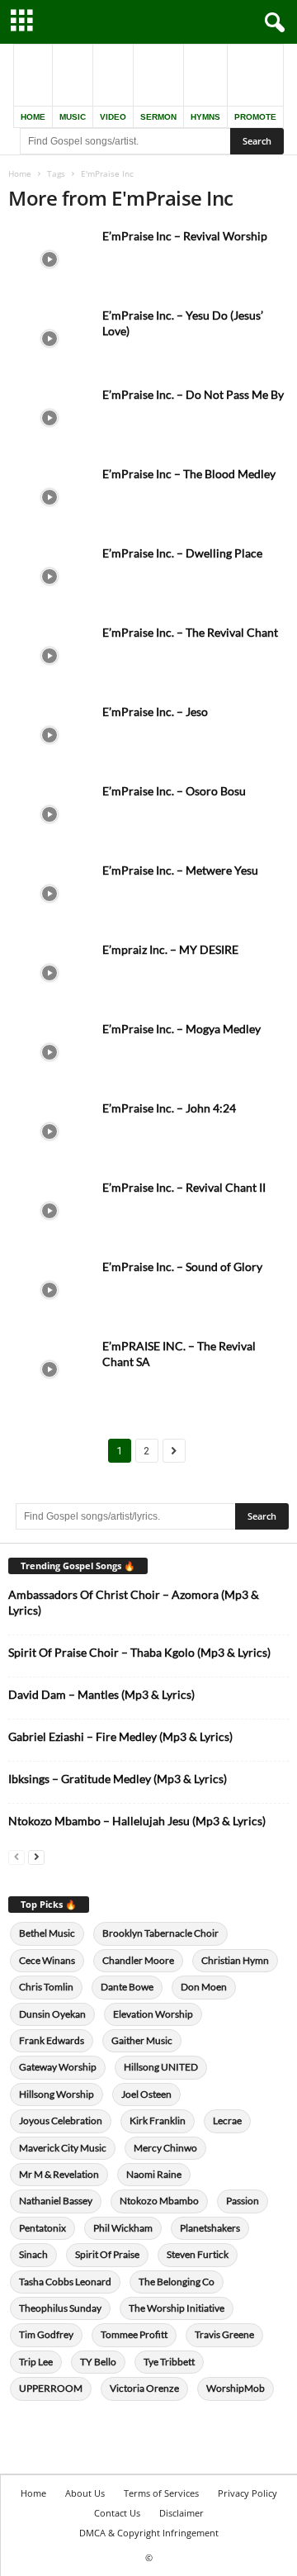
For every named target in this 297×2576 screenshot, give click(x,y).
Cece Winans (47, 1960)
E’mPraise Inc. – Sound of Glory (182, 1267)
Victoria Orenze (144, 2388)
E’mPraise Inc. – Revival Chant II (184, 1187)
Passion (243, 2201)
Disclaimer (181, 2513)
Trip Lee (36, 2362)
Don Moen (204, 1987)
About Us (85, 2493)
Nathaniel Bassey (56, 2201)
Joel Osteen (146, 2094)
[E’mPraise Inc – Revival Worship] (49, 259)
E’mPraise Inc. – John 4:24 (169, 1108)
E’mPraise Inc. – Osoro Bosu (174, 791)
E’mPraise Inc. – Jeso (155, 712)
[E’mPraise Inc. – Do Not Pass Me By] (49, 417)
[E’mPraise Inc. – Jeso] (49, 735)
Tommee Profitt (134, 2334)
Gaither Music (142, 2040)
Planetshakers (210, 2228)
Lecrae (227, 2121)
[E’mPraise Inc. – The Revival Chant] (49, 655)
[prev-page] (16, 1856)
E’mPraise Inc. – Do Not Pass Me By (193, 394)
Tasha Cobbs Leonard (65, 2282)
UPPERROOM (51, 2388)
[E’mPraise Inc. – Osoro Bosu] (49, 814)
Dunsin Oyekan (52, 2014)
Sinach (33, 2254)
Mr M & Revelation (59, 2174)
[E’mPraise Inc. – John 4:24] (49, 1131)
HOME (33, 117)
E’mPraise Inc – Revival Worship (185, 236)
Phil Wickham (123, 2228)
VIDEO (113, 117)
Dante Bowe (127, 1987)
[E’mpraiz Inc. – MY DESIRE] (49, 973)
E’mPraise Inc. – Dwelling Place (182, 553)
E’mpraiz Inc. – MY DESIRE (170, 949)
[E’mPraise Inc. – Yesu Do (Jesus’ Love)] (49, 338)
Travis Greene (224, 2334)
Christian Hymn (235, 1960)
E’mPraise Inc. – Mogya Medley (181, 1029)
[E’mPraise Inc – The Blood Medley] (49, 497)
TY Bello (98, 2362)
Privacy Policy (247, 2493)
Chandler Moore (138, 1960)
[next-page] (36, 1856)
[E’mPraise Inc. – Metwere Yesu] (49, 893)
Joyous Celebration (61, 2121)
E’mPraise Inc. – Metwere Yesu (180, 870)
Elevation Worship (153, 2014)
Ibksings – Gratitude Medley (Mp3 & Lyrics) (118, 1779)
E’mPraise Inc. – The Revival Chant (190, 632)
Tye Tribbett (169, 2362)
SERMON (158, 117)
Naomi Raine (154, 2174)
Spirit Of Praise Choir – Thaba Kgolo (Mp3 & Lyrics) (139, 1652)
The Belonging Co (177, 2282)
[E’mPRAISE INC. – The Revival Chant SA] (49, 1369)
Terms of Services (161, 2493)
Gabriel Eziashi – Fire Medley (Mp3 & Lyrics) (120, 1736)
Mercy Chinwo (165, 2148)
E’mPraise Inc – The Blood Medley (189, 474)
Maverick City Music (63, 2148)
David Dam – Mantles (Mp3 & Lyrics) (101, 1694)
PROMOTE (255, 117)
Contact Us (117, 2513)
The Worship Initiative (177, 2308)
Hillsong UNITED (161, 2067)
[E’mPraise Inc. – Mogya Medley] (49, 1052)
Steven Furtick (198, 2254)
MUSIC (73, 117)
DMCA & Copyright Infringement (149, 2533)
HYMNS (205, 117)
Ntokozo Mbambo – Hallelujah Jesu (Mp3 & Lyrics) (137, 1821)
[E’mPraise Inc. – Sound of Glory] (49, 1290)
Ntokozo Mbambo (159, 2201)
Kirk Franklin (158, 2121)
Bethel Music (47, 1933)
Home (20, 173)
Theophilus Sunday (60, 2308)
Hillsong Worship (57, 2094)
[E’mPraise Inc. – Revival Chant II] (49, 1210)
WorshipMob (236, 2388)
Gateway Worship (58, 2067)
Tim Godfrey (46, 2334)
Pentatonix (42, 2228)
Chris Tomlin (46, 1987)
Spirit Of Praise (107, 2254)
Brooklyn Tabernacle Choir (160, 1933)
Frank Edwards (52, 2040)
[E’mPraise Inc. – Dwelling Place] (49, 576)
